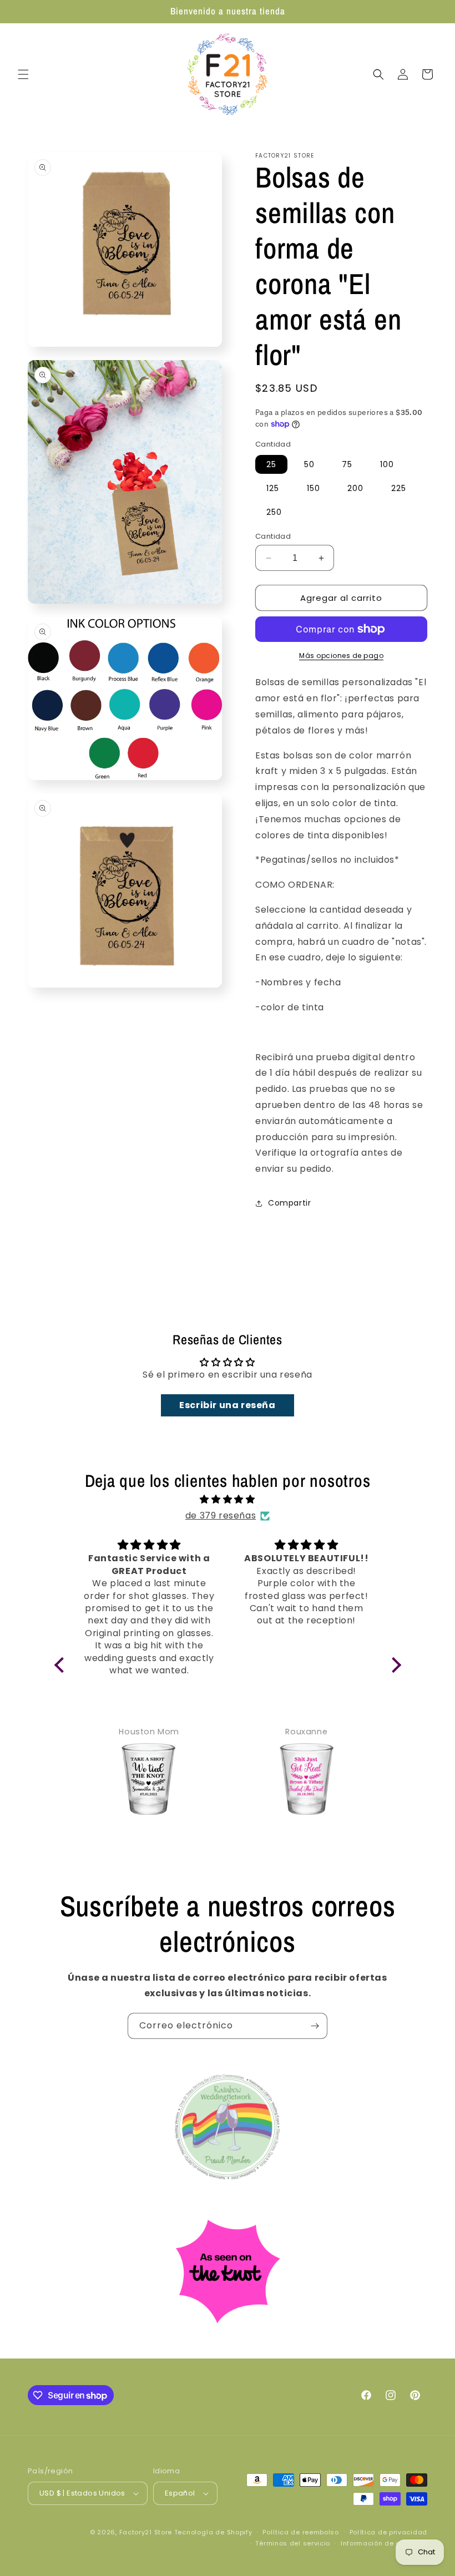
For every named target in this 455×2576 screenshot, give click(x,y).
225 (399, 488)
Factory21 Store (146, 2532)
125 (273, 488)
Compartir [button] (289, 1203)
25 (271, 464)
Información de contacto (384, 2543)
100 (387, 464)
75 (347, 464)
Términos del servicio (293, 2543)
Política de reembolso (301, 2532)
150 (314, 488)
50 (309, 464)
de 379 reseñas (221, 1515)
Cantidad (273, 536)
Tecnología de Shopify (213, 2532)
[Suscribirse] (315, 2026)
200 (355, 488)
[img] (228, 1500)
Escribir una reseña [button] (227, 1405)
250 (274, 512)
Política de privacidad (388, 2532)
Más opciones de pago (341, 656)
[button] (23, 74)
